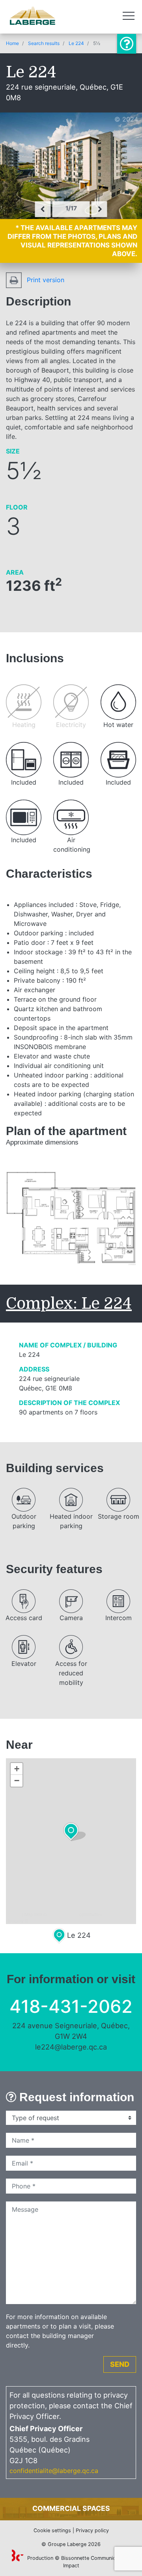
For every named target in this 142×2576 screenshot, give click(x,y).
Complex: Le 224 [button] (69, 1304)
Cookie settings (52, 2530)
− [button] (17, 1781)
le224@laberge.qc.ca (71, 2047)
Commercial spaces (71, 2508)
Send (120, 2364)
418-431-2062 (71, 2006)
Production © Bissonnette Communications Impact (78, 2562)
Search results (44, 43)
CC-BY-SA (115, 1914)
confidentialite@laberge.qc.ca (54, 2471)
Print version (45, 280)
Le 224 (76, 43)
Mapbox (37, 1920)
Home (12, 43)
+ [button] (17, 1769)
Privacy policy (92, 2530)
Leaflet (14, 1914)
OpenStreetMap (63, 1914)
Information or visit (127, 44)
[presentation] (43, 209)
